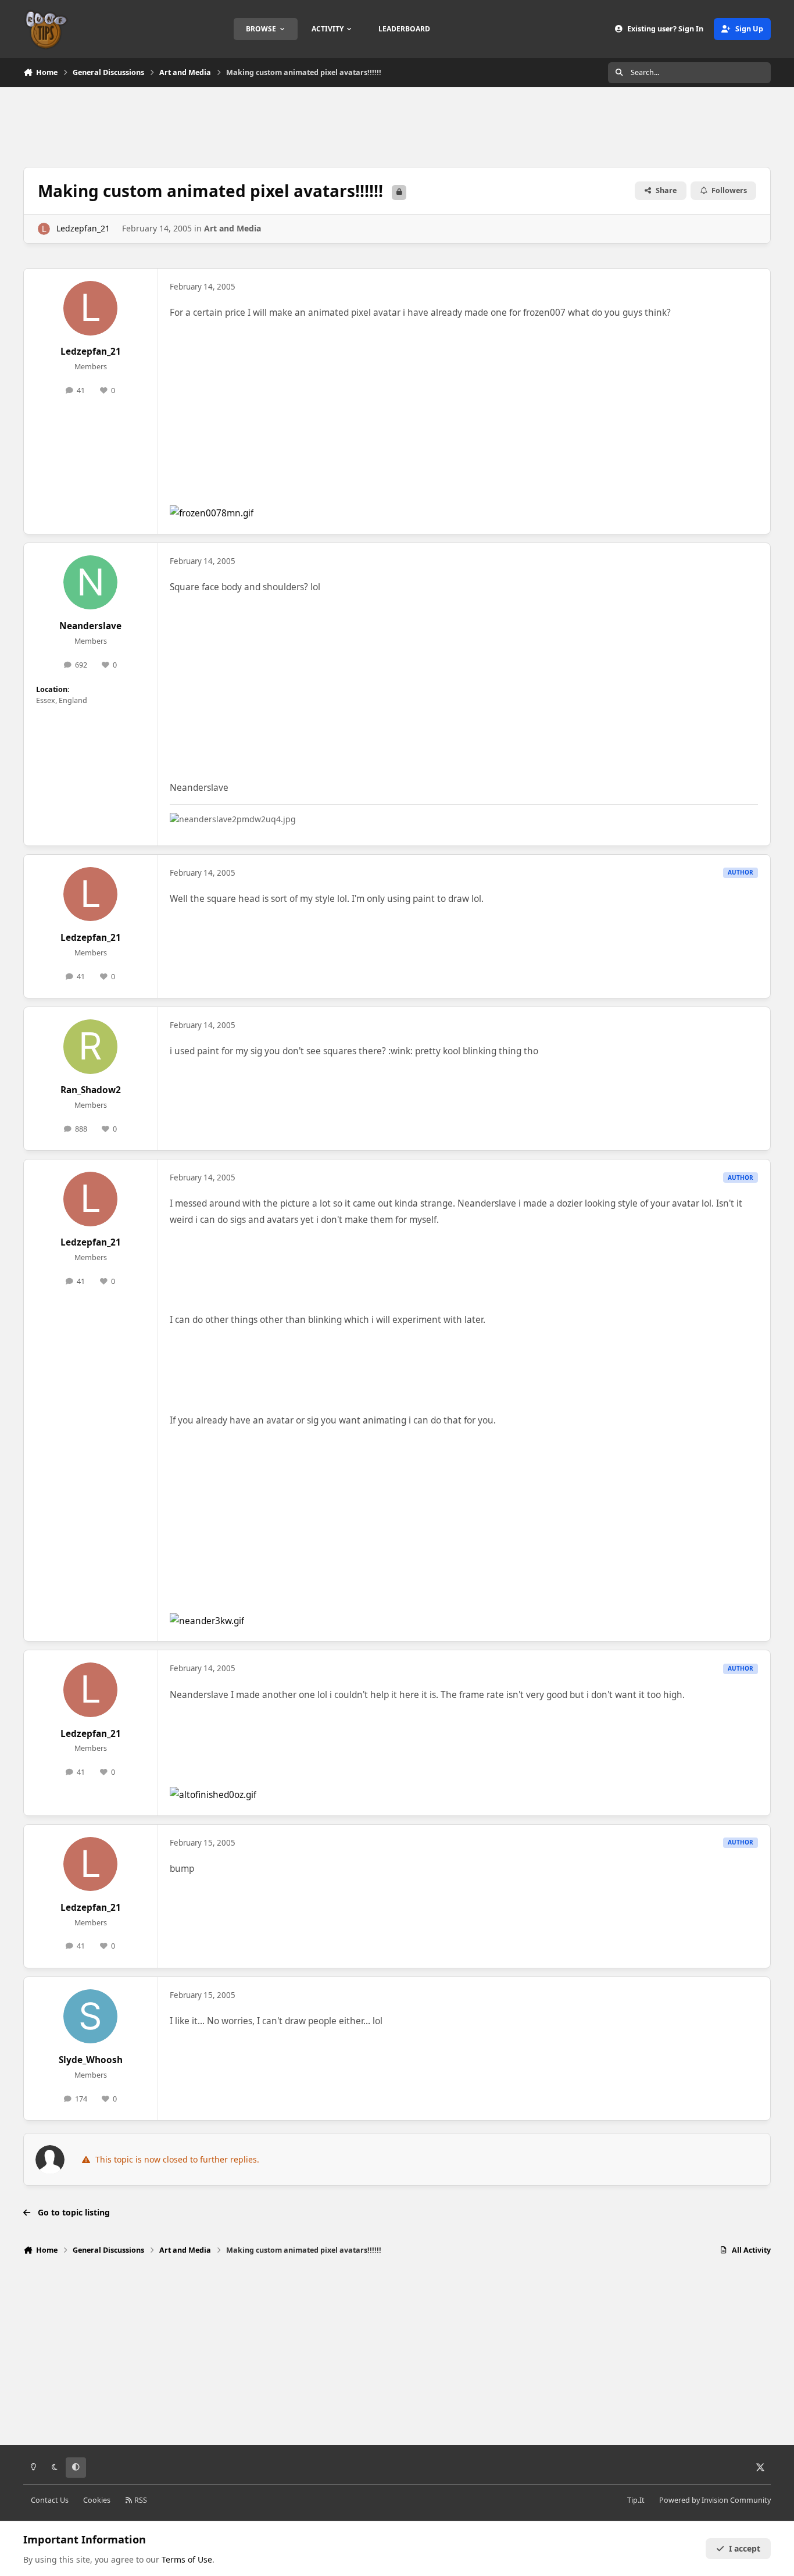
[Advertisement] (397, 126)
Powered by (715, 2500)
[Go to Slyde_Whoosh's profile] (91, 2017)
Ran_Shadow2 (91, 1090)
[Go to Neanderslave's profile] (91, 583)
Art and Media (233, 228)
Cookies (97, 2500)
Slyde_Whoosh (91, 2060)
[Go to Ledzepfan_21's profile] (44, 229)
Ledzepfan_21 (83, 228)
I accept (745, 2548)
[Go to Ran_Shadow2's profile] (91, 1047)
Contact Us (50, 2500)
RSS (140, 2500)
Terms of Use (187, 2559)
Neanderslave (90, 626)
